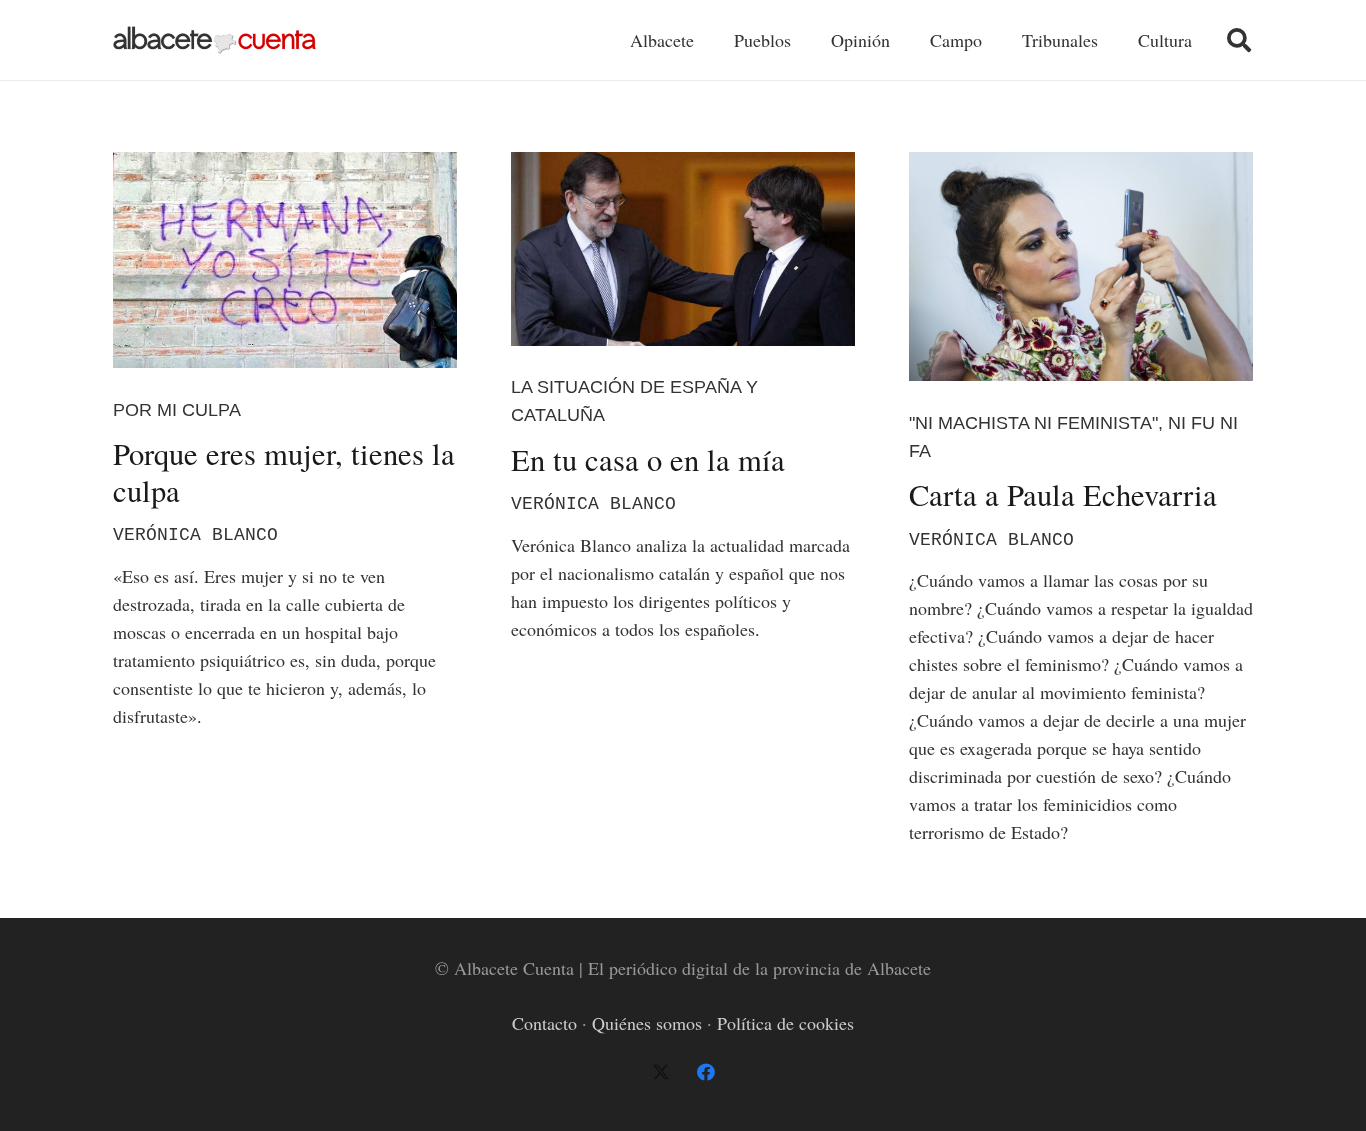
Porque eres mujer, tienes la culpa (284, 472)
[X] (660, 1072)
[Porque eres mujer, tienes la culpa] (285, 260)
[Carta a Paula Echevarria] (1081, 266)
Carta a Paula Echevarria (1063, 494)
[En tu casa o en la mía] (683, 249)
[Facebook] (705, 1072)
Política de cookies (785, 1023)
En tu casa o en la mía (648, 459)
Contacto (544, 1023)
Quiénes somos (647, 1023)
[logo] (214, 40)
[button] (1238, 40)
